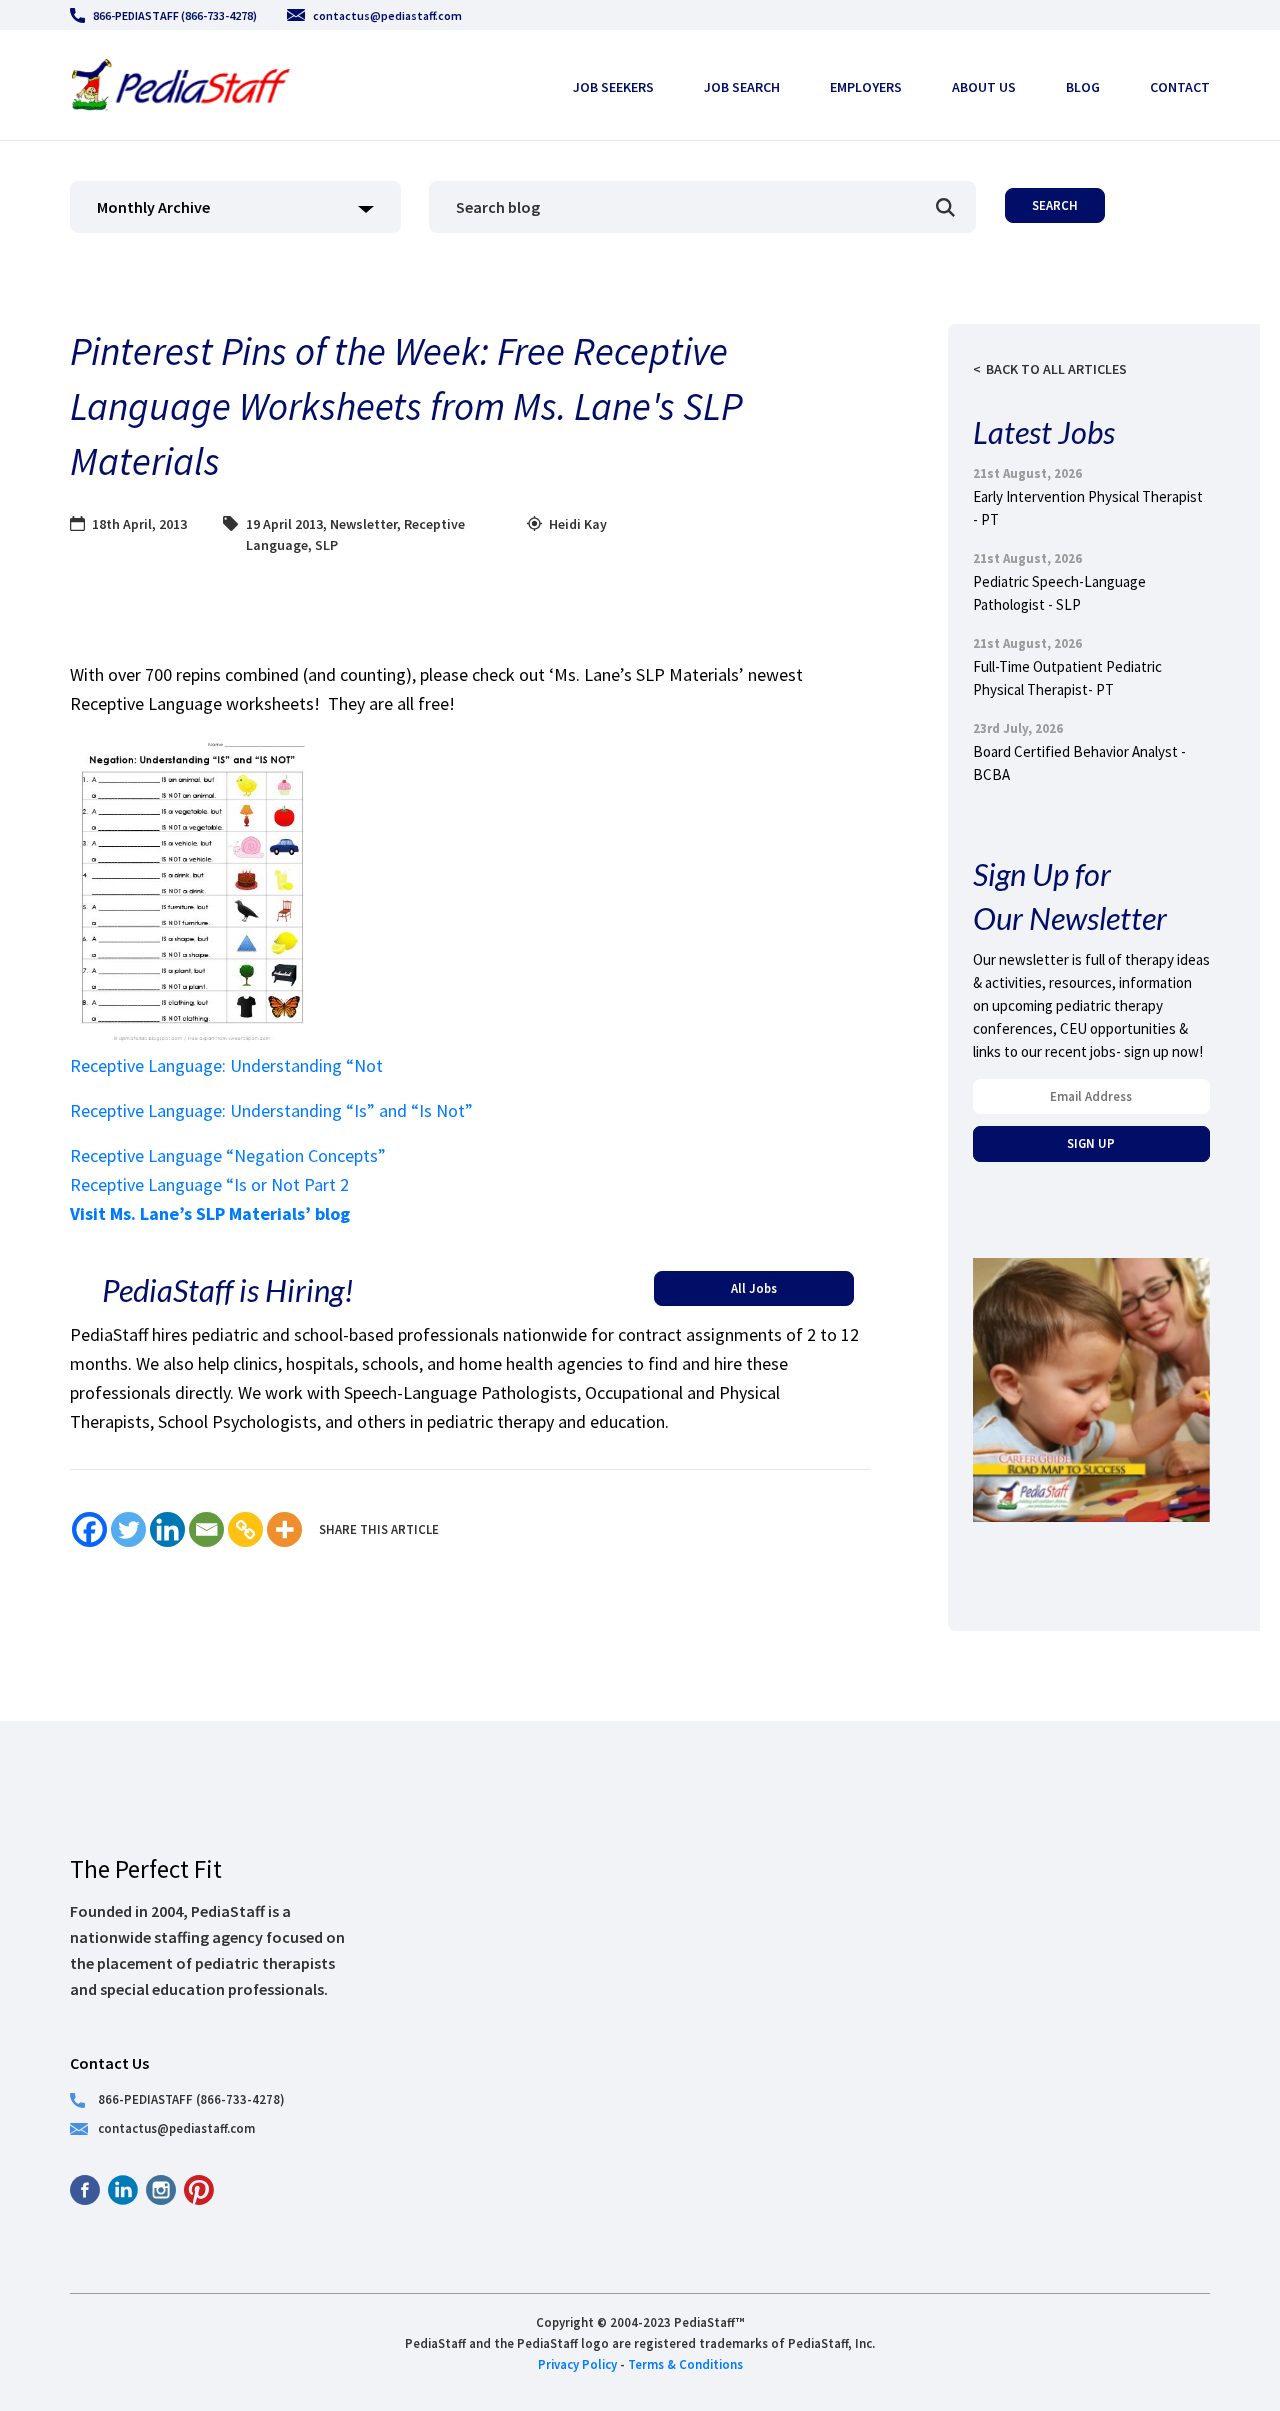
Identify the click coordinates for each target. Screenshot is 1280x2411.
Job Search (742, 87)
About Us (984, 87)
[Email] (206, 1529)
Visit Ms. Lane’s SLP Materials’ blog (210, 1213)
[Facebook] (89, 1529)
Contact (1180, 87)
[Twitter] (128, 1529)
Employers (866, 87)
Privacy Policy (577, 2364)
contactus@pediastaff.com (387, 15)
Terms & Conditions (685, 2364)
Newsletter (363, 524)
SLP (326, 545)
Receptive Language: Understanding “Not (226, 1065)
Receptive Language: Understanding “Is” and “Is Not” (271, 1110)
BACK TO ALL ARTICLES (1056, 369)
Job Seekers (613, 87)
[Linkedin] (167, 1529)
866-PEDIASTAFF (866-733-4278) (175, 15)
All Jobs (754, 1288)
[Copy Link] (245, 1529)
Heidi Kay (578, 524)
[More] (284, 1529)
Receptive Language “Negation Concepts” (228, 1155)
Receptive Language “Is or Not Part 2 (209, 1184)
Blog (1083, 87)
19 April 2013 (284, 524)
